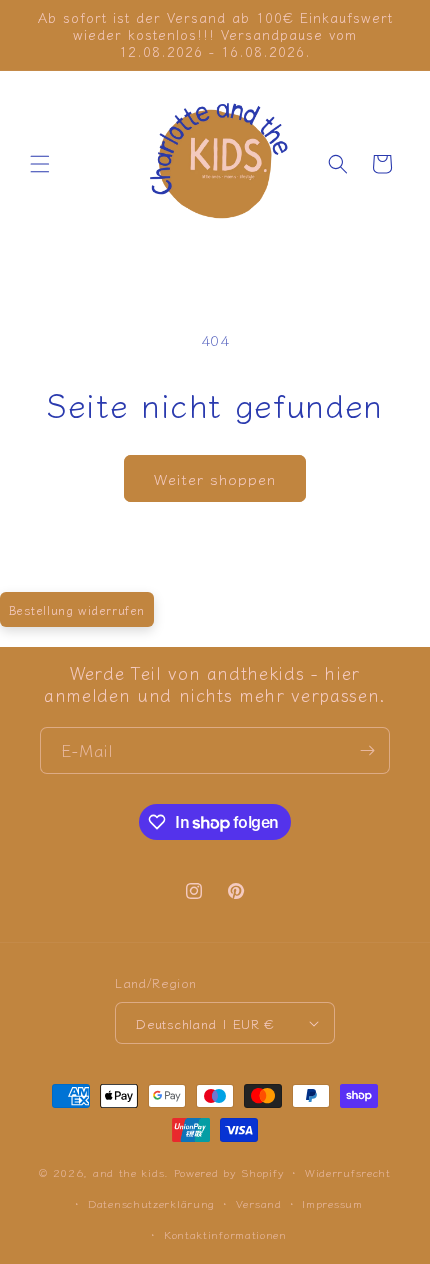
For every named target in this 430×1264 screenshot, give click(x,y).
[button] (40, 164)
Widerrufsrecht (348, 1172)
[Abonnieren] (367, 750)
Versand (259, 1203)
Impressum (332, 1203)
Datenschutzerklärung (151, 1203)
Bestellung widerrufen (77, 609)
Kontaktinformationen (225, 1234)
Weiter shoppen (215, 478)
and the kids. (133, 1172)
